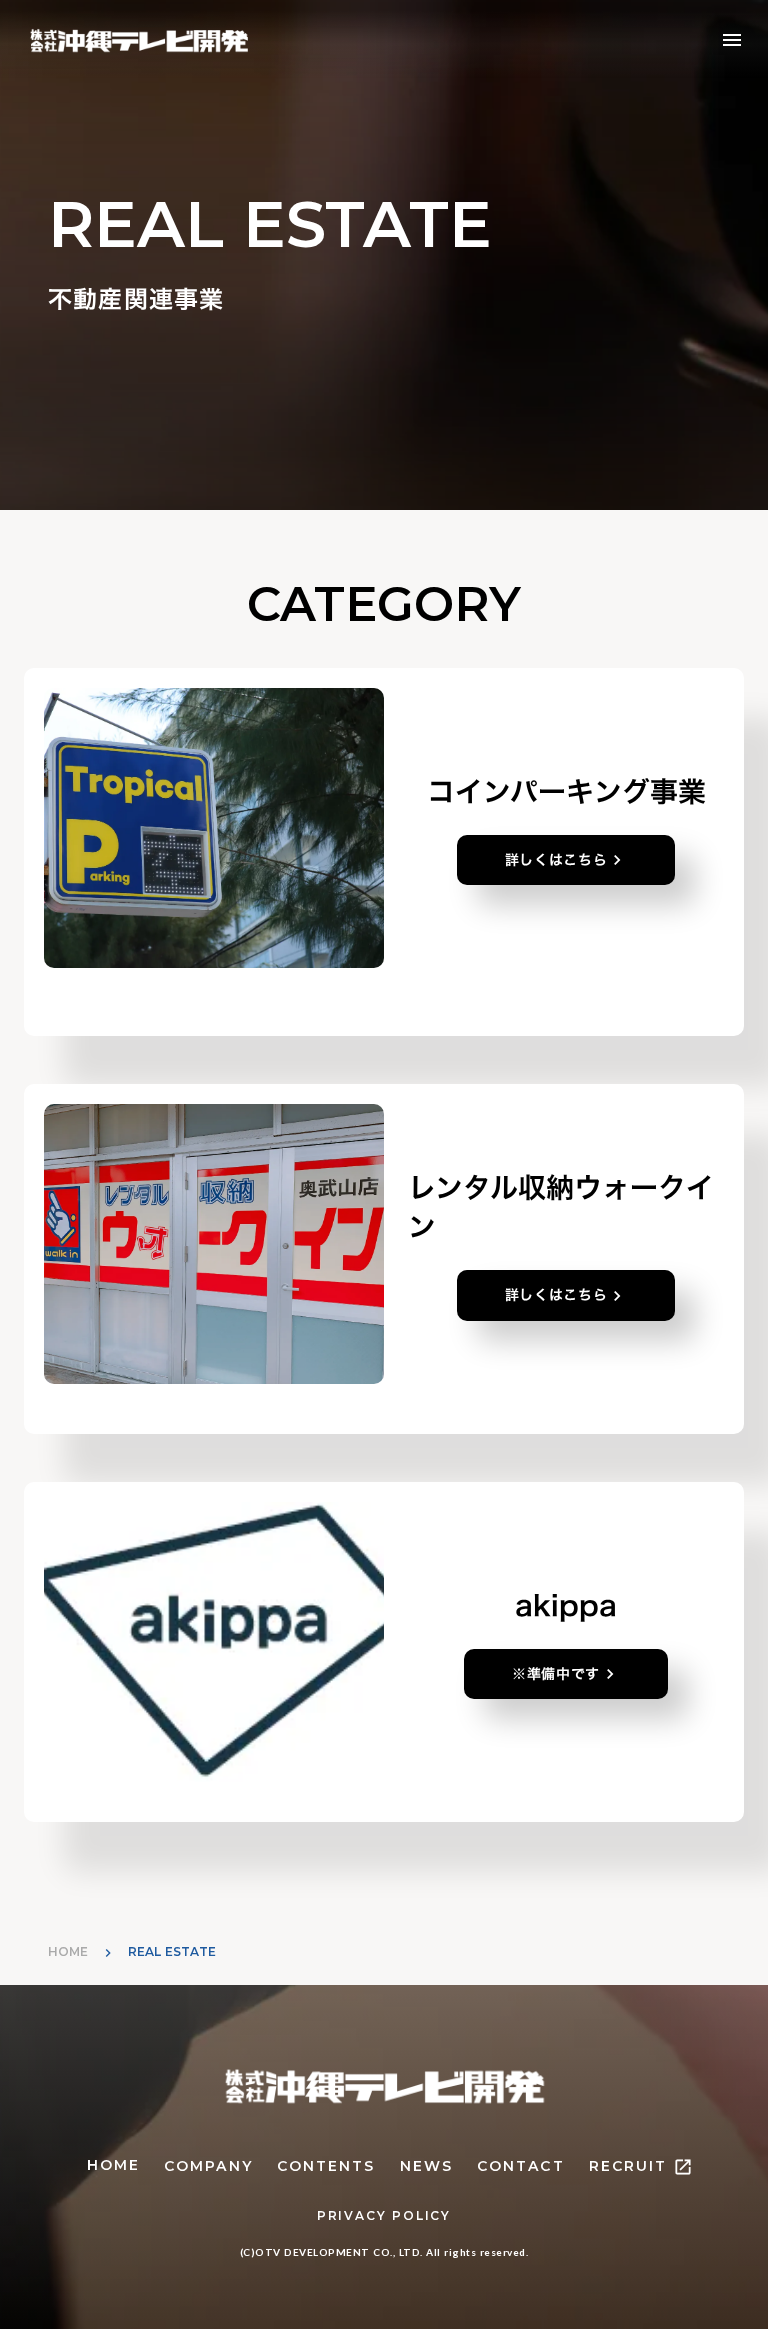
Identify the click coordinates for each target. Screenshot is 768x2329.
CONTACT (521, 2166)
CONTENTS (326, 2166)
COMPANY (208, 2166)
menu (732, 40)
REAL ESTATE (172, 1951)
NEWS (426, 2166)
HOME (68, 1951)
